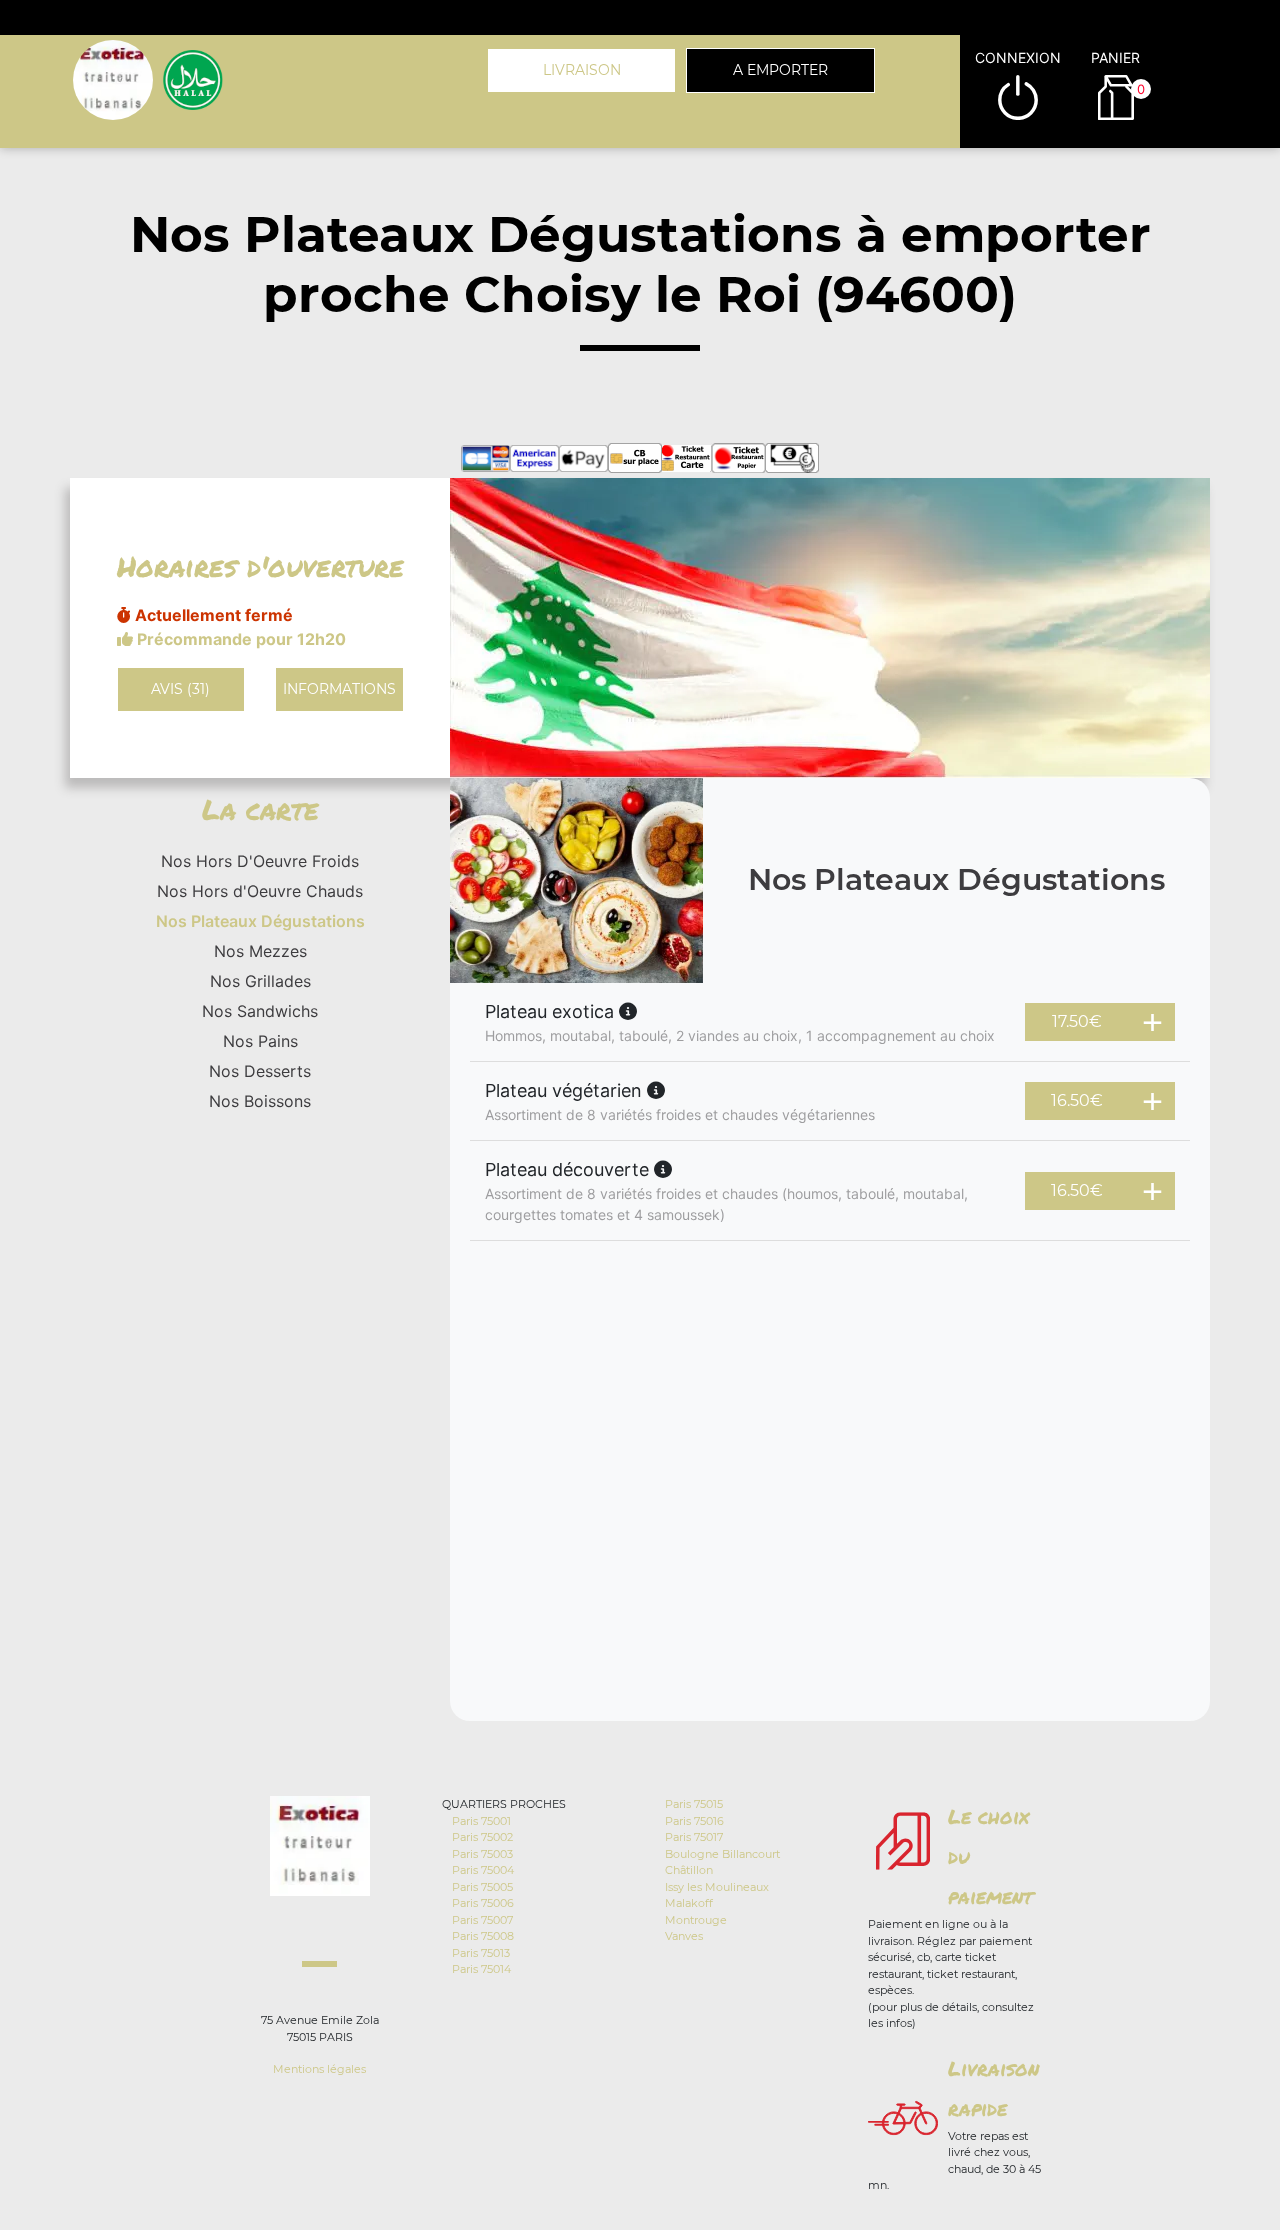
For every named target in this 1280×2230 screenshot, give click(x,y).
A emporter (780, 70)
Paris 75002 (482, 1837)
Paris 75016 (694, 1821)
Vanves (684, 1936)
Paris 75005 (482, 1887)
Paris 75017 (694, 1837)
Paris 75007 (482, 1920)
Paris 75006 (483, 1903)
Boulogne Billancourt (722, 1854)
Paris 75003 (482, 1854)
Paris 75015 (694, 1804)
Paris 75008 (483, 1936)
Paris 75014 (481, 1969)
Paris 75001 (481, 1821)
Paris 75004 (483, 1870)
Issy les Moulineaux (717, 1887)
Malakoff (689, 1903)
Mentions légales (319, 2069)
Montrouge (696, 1920)
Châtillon (689, 1870)
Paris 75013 (481, 1953)
